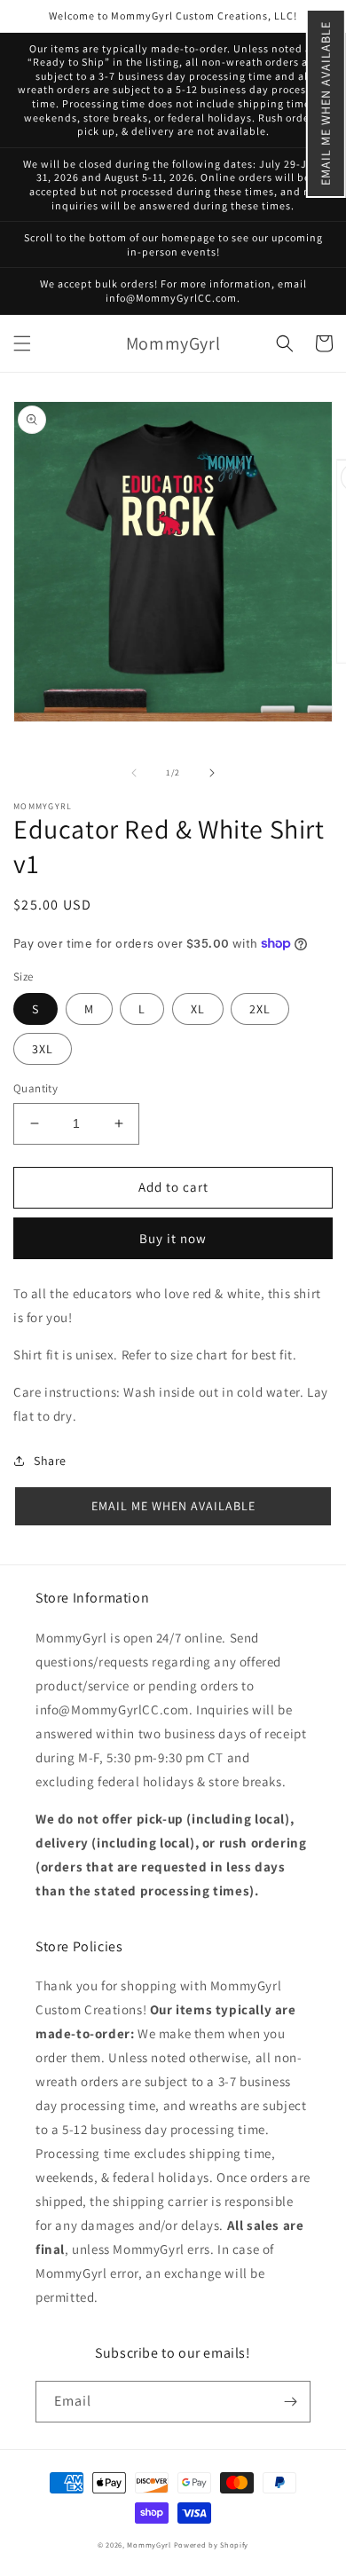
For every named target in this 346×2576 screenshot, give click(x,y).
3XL (43, 1049)
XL (198, 1009)
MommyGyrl (149, 2544)
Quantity (35, 1088)
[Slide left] (134, 773)
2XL (260, 1009)
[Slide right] (212, 773)
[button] (326, 103)
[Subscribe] (290, 2402)
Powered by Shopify (212, 2544)
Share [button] (50, 1461)
